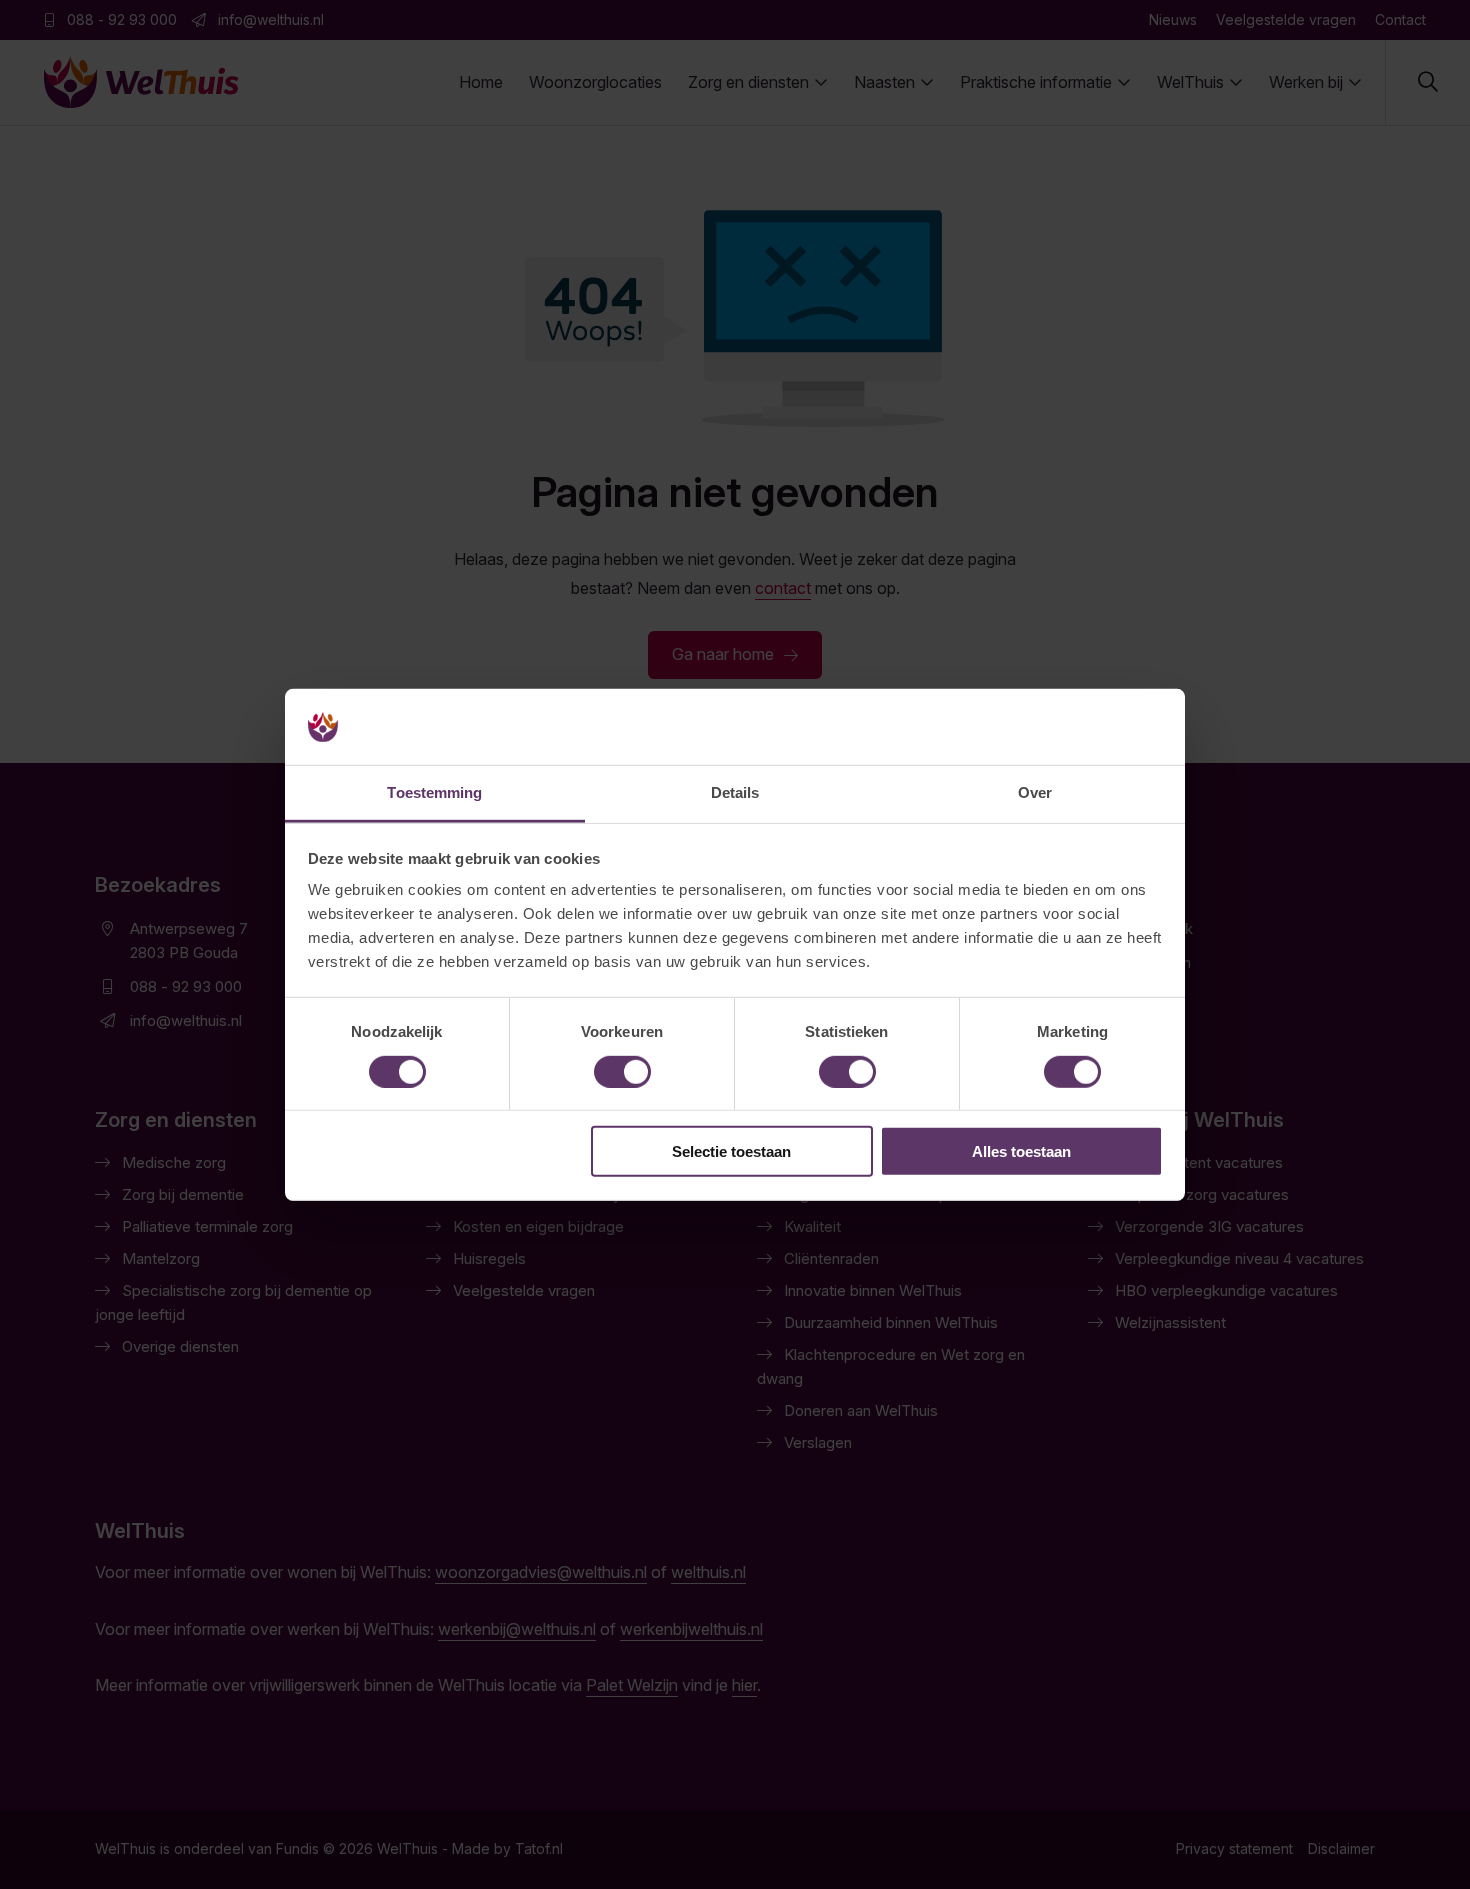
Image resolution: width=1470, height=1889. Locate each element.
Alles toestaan (1021, 1151)
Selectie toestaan (731, 1151)
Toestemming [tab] (434, 792)
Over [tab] (1035, 792)
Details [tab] (735, 792)
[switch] (622, 1071)
